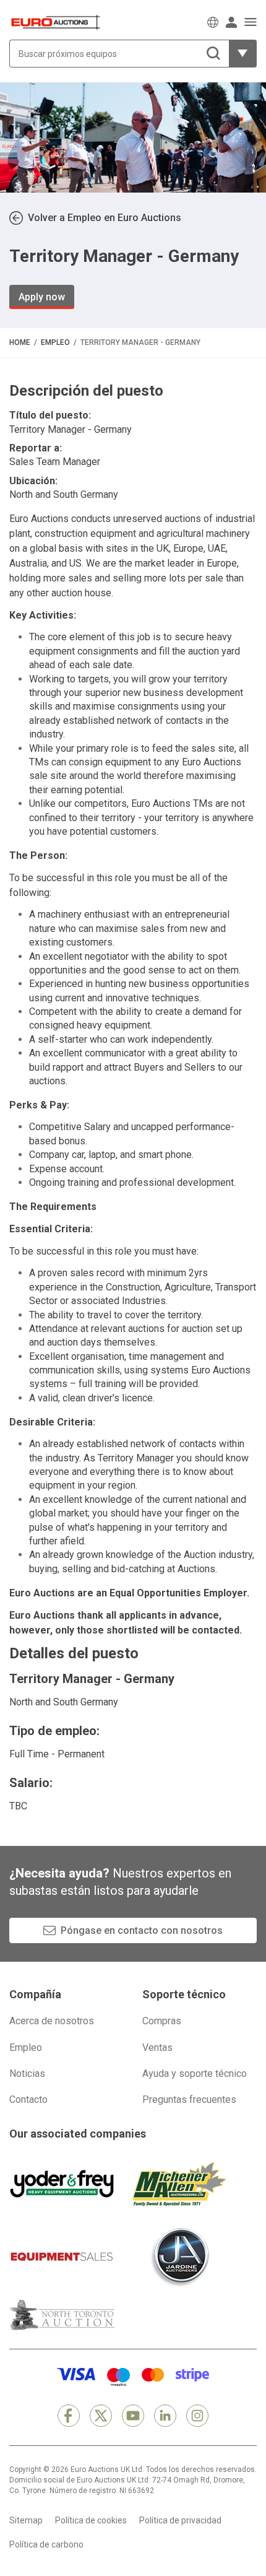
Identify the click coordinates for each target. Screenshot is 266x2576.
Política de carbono (46, 2544)
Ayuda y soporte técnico (195, 2073)
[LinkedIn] (165, 2416)
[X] (101, 2416)
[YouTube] (133, 2416)
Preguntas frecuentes (189, 2100)
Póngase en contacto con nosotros (142, 1930)
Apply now (42, 297)
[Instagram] (197, 2416)
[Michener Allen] (179, 2184)
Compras (162, 2021)
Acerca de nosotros (52, 2021)
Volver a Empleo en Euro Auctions (105, 218)
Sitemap (26, 2520)
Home (20, 342)
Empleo (55, 342)
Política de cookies (91, 2520)
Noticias (27, 2073)
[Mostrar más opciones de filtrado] (243, 54)
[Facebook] (69, 2416)
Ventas (157, 2047)
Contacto (28, 2100)
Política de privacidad (180, 2520)
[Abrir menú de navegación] (251, 22)
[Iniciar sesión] (231, 22)
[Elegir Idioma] (213, 22)
